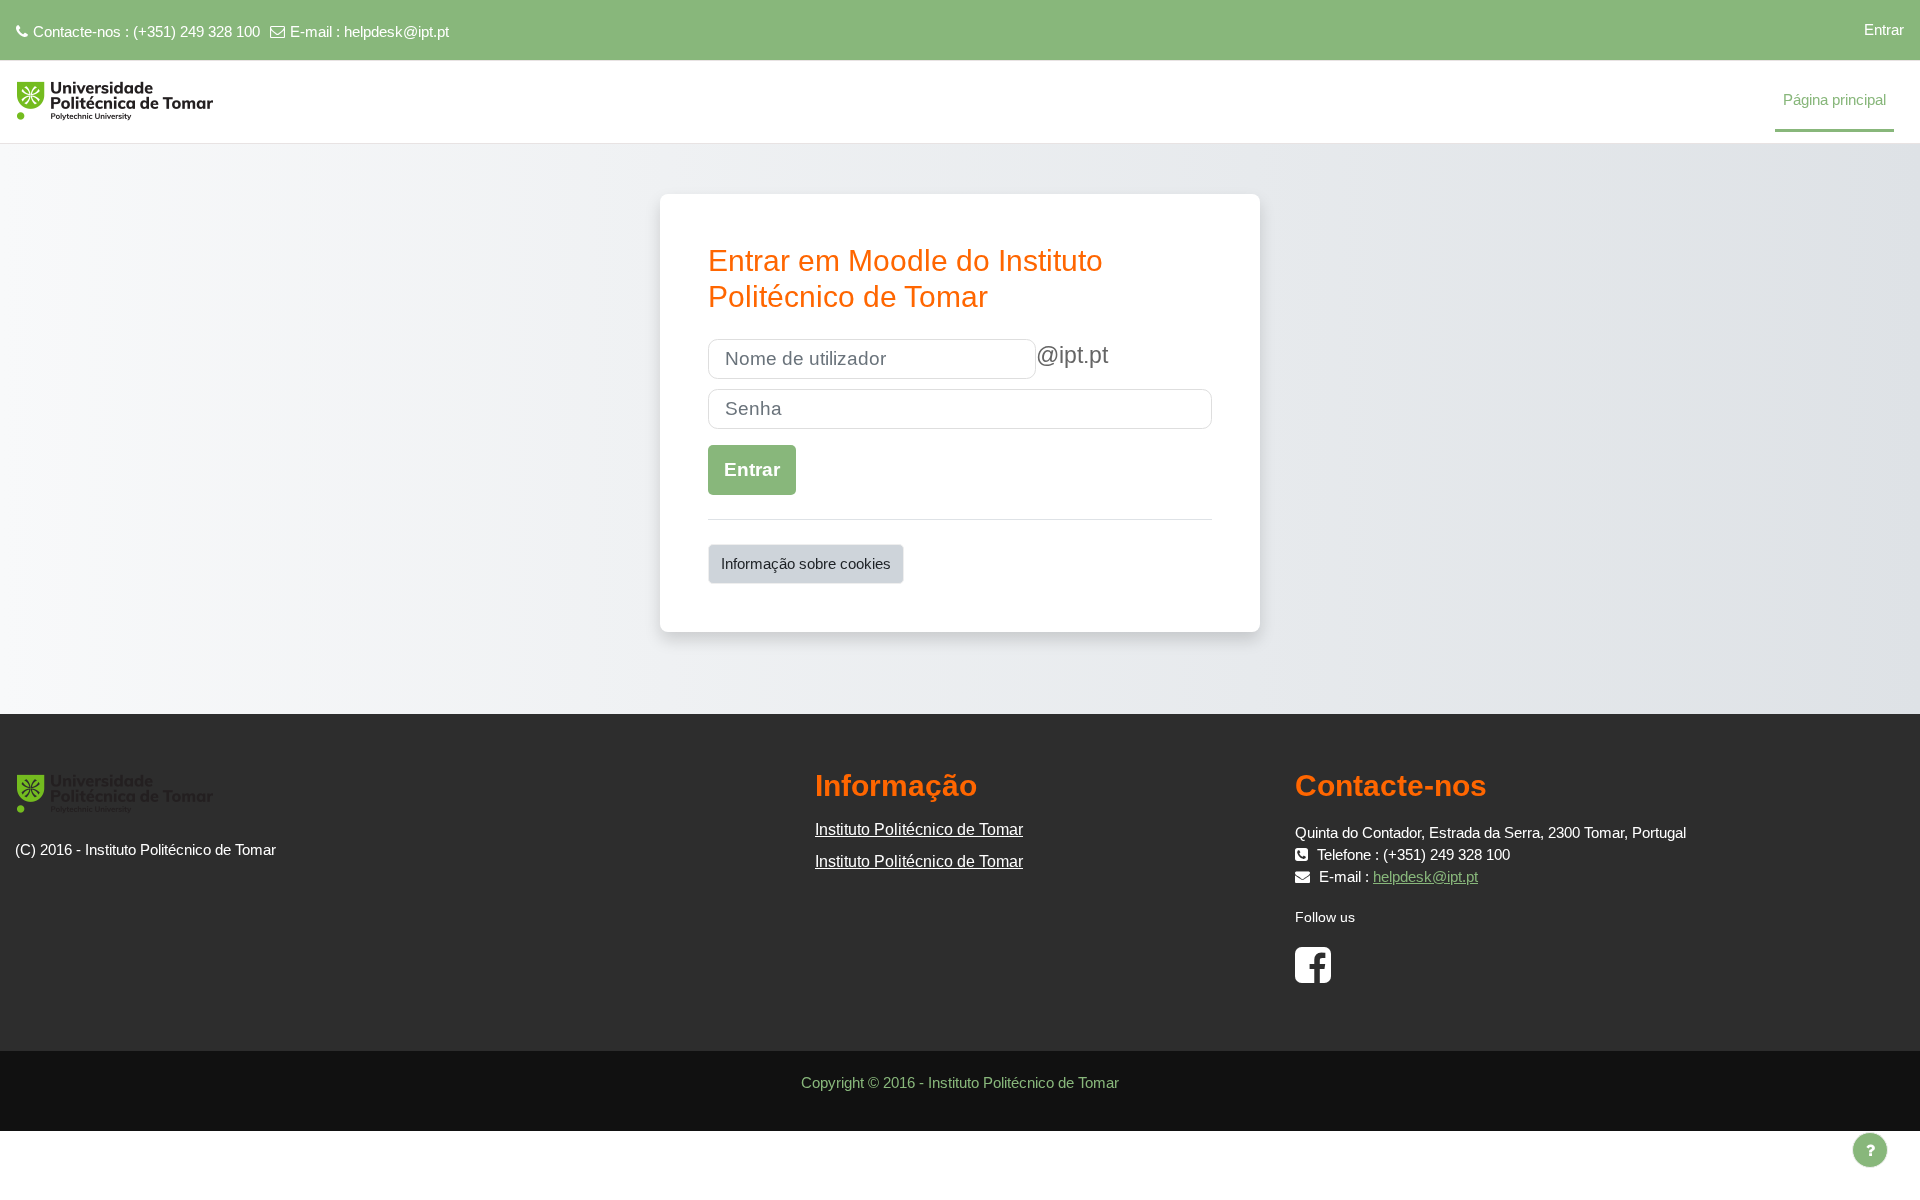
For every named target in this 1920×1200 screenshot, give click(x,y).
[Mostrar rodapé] (1870, 1150)
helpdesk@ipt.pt (396, 31)
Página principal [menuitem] (1834, 99)
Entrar (1884, 29)
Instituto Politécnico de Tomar (919, 829)
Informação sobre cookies (806, 563)
